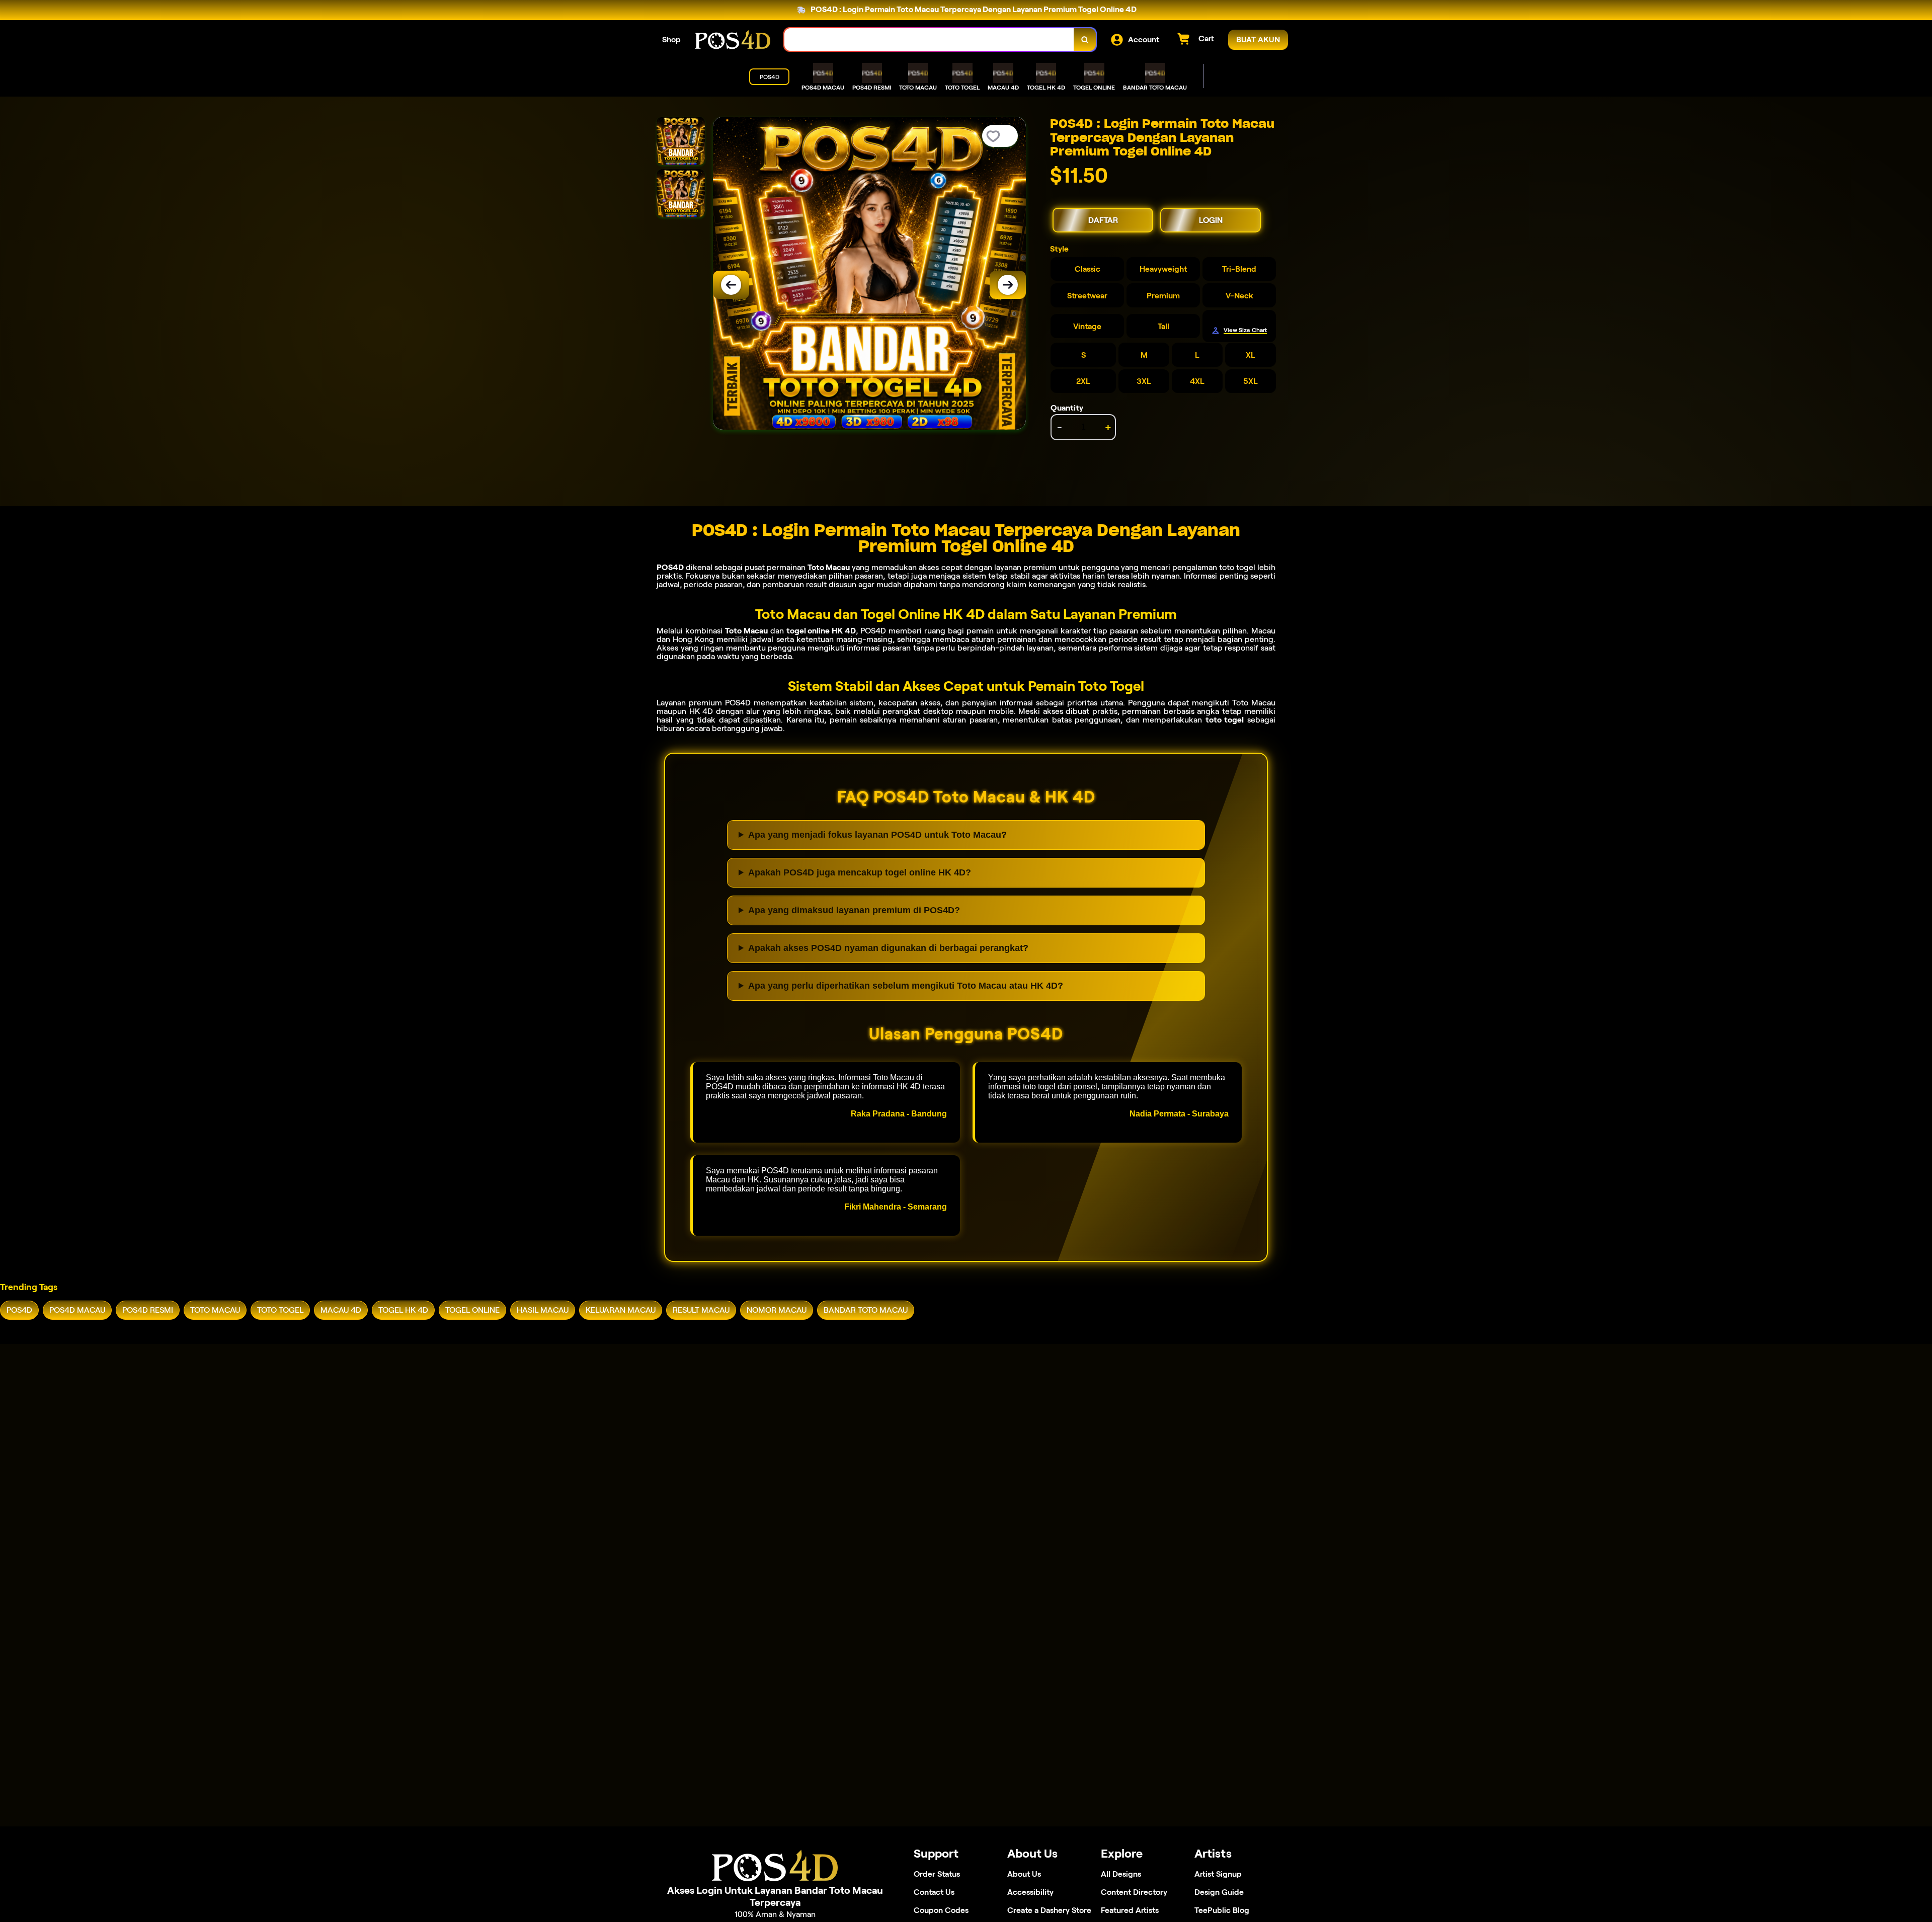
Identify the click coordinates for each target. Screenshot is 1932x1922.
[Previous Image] (731, 285)
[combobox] (929, 39)
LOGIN (1211, 220)
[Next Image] (1008, 285)
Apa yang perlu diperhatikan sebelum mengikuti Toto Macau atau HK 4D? (906, 986)
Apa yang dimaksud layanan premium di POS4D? (854, 910)
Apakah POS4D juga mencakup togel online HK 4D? (860, 872)
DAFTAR (1103, 220)
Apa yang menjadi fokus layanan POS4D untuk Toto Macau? (877, 835)
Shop (671, 39)
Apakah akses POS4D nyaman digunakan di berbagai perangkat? (888, 948)
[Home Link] (733, 39)
